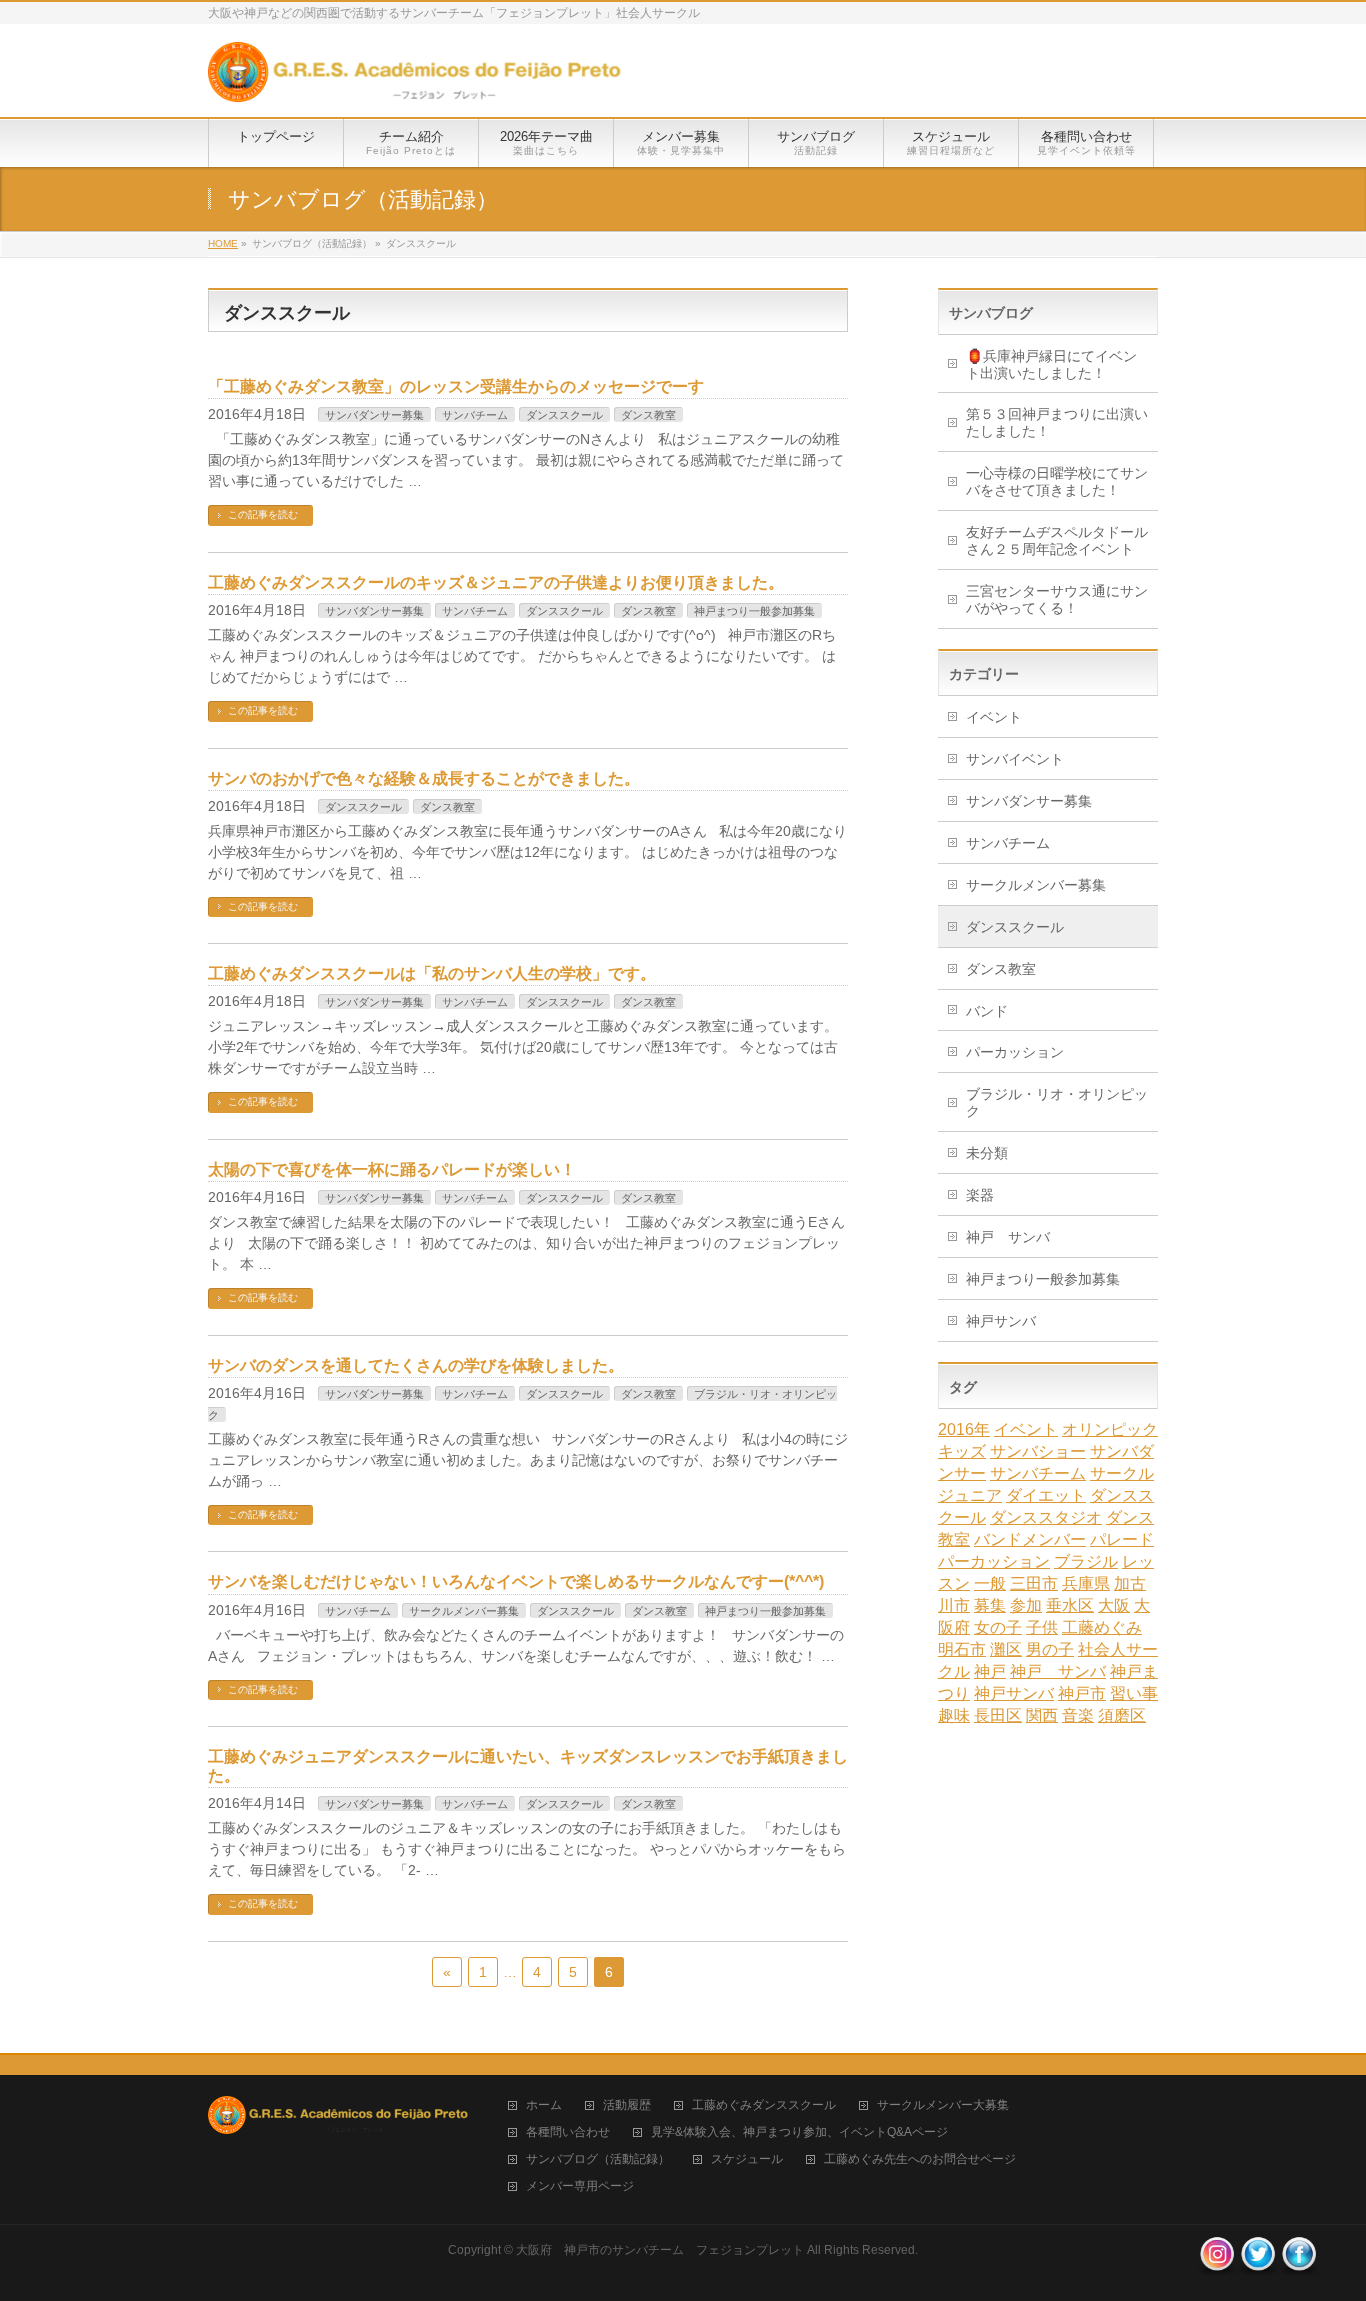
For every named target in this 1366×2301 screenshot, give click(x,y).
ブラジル (1086, 1561)
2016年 (964, 1429)
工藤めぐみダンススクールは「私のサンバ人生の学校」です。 (432, 973)
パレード (1122, 1539)
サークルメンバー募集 (464, 1611)
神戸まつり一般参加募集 (754, 611)
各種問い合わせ (568, 2132)
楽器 (980, 1195)
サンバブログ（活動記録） (598, 2159)
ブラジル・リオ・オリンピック (1057, 1102)
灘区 (1006, 1649)
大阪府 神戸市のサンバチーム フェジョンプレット (660, 2250)
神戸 (990, 1671)
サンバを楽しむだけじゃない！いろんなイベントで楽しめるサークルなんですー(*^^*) (516, 1581)
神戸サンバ (1001, 1321)
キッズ (962, 1451)
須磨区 (1122, 1715)
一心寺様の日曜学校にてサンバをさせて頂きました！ (1057, 481)
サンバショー (1038, 1451)
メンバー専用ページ (580, 2186)
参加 (1026, 1605)
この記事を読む (263, 514)
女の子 (998, 1627)
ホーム (544, 2105)
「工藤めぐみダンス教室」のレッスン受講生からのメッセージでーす (456, 386)
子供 (1042, 1627)
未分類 (987, 1153)
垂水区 (1070, 1605)
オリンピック (1110, 1429)
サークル (1122, 1473)
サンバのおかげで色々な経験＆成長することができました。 (424, 778)
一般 (990, 1583)
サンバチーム (475, 415)
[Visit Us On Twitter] (1257, 2265)
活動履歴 (627, 2105)
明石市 (962, 1649)
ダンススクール (564, 415)
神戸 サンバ (1008, 1237)
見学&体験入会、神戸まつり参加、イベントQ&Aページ (799, 2132)
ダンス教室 (648, 415)
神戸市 (1082, 1693)
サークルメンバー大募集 (943, 2105)
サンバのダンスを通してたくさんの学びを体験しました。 (416, 1365)
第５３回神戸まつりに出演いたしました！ (1057, 422)
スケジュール (747, 2159)
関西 (1042, 1715)
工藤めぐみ (1102, 1627)
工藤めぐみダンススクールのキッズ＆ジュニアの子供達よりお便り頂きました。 (496, 582)
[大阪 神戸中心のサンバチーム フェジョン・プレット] (414, 79)
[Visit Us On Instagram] (1216, 2265)
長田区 (998, 1715)
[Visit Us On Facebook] (1298, 2265)
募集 (990, 1605)
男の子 (1050, 1649)
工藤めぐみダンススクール (764, 2105)
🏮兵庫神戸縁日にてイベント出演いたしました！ (1051, 364)
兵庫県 (1086, 1583)
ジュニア (970, 1495)
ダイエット (1046, 1495)
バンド (987, 1011)
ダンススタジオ (1046, 1517)
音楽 (1078, 1715)
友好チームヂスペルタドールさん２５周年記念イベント (1057, 540)
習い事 (1134, 1693)
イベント (994, 717)
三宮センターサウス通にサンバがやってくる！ (1057, 599)
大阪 (1114, 1605)
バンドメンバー (1030, 1539)
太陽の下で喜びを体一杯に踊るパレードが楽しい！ (392, 1169)
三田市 (1034, 1583)
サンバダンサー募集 (374, 415)
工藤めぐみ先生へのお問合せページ (920, 2159)
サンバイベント (1015, 759)
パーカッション (1015, 1052)
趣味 (954, 1715)
